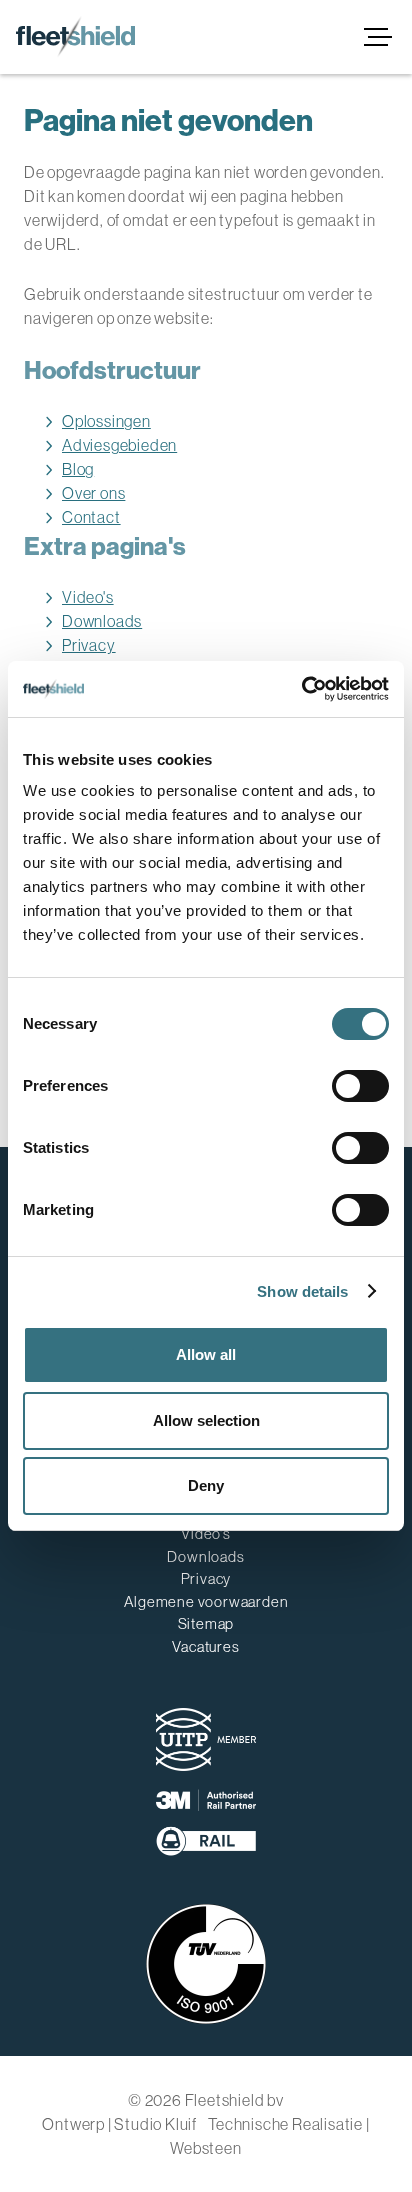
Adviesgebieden (119, 445)
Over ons (93, 493)
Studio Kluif (155, 2124)
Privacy (89, 645)
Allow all (206, 1354)
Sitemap (206, 1623)
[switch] (360, 1086)
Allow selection (206, 1420)
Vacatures (205, 1646)
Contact (91, 517)
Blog (78, 469)
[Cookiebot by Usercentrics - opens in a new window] (301, 689)
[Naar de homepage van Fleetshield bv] (75, 37)
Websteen (205, 2148)
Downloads (102, 621)
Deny (206, 1485)
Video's (88, 597)
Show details (302, 1291)
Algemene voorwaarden (206, 1601)
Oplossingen (106, 421)
